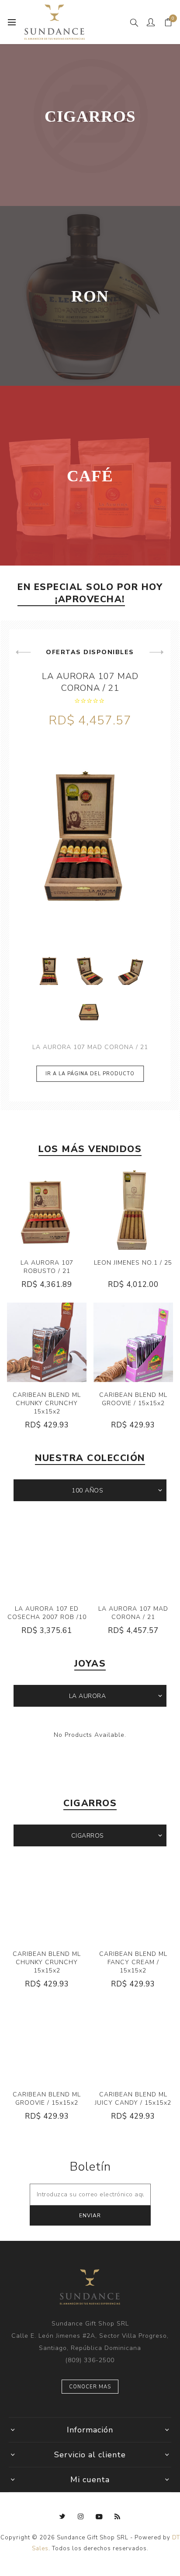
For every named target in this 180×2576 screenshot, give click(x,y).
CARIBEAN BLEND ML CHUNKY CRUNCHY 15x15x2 (47, 1403)
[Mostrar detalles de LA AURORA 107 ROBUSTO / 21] (47, 1210)
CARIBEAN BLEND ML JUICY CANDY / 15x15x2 (133, 2099)
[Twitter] (62, 2517)
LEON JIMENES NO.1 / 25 (133, 1263)
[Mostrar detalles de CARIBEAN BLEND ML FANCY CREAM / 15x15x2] (133, 1901)
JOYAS (90, 1664)
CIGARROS (90, 116)
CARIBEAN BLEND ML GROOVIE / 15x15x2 (133, 1399)
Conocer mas (90, 2387)
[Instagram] (81, 2517)
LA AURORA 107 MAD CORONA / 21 (90, 682)
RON (90, 296)
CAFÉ (90, 476)
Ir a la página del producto (90, 1074)
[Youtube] (99, 2517)
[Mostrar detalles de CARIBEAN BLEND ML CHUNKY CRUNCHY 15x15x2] (47, 1342)
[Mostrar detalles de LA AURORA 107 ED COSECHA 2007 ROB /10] (47, 1556)
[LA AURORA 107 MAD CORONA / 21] (90, 840)
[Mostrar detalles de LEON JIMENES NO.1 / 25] (133, 1210)
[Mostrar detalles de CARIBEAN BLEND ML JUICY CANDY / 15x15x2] (133, 2042)
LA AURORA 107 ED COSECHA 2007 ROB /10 (47, 1613)
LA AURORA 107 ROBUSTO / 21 (47, 1267)
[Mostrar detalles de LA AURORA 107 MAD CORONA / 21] (133, 1556)
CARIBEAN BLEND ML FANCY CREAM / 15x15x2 (133, 1962)
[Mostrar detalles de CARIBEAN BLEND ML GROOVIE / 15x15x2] (133, 1342)
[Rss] (118, 2517)
